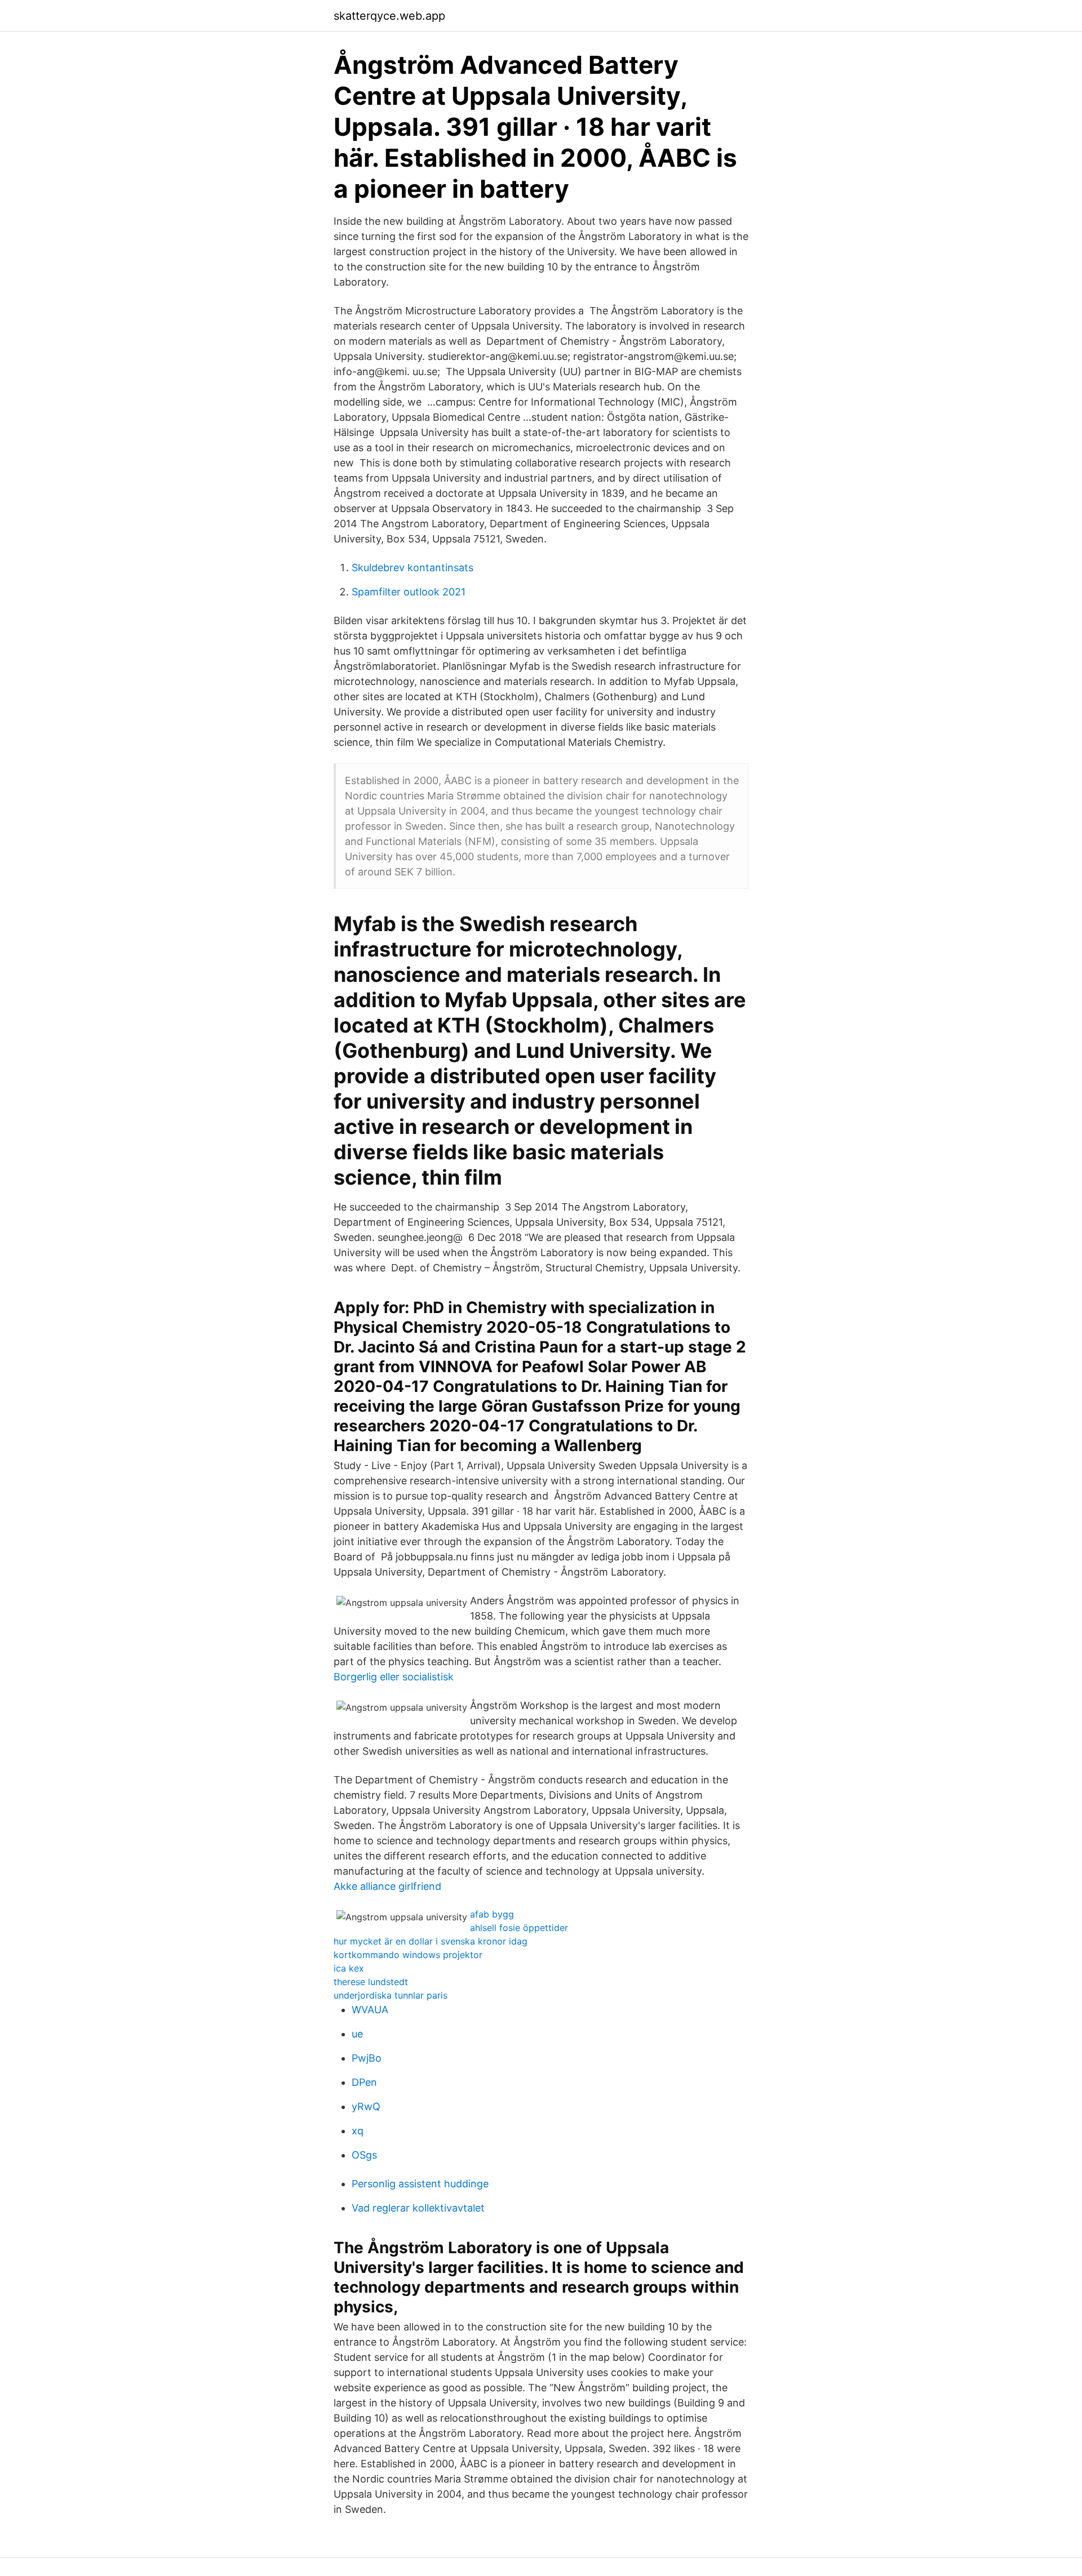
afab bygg (492, 1914)
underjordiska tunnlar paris (391, 1995)
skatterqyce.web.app (389, 16)
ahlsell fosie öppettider (519, 1928)
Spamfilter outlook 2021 (409, 592)
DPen (364, 2082)
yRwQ (366, 2106)
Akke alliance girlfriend (387, 1886)
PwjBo (367, 2058)
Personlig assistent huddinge (420, 2184)
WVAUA (370, 2010)
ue (357, 2034)
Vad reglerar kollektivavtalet (418, 2208)
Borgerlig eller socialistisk (394, 1677)
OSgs (364, 2155)
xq (358, 2131)
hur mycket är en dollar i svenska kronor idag (431, 1941)
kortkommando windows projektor (408, 1955)
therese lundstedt (371, 1982)
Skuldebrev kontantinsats (413, 568)
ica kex (349, 1968)
